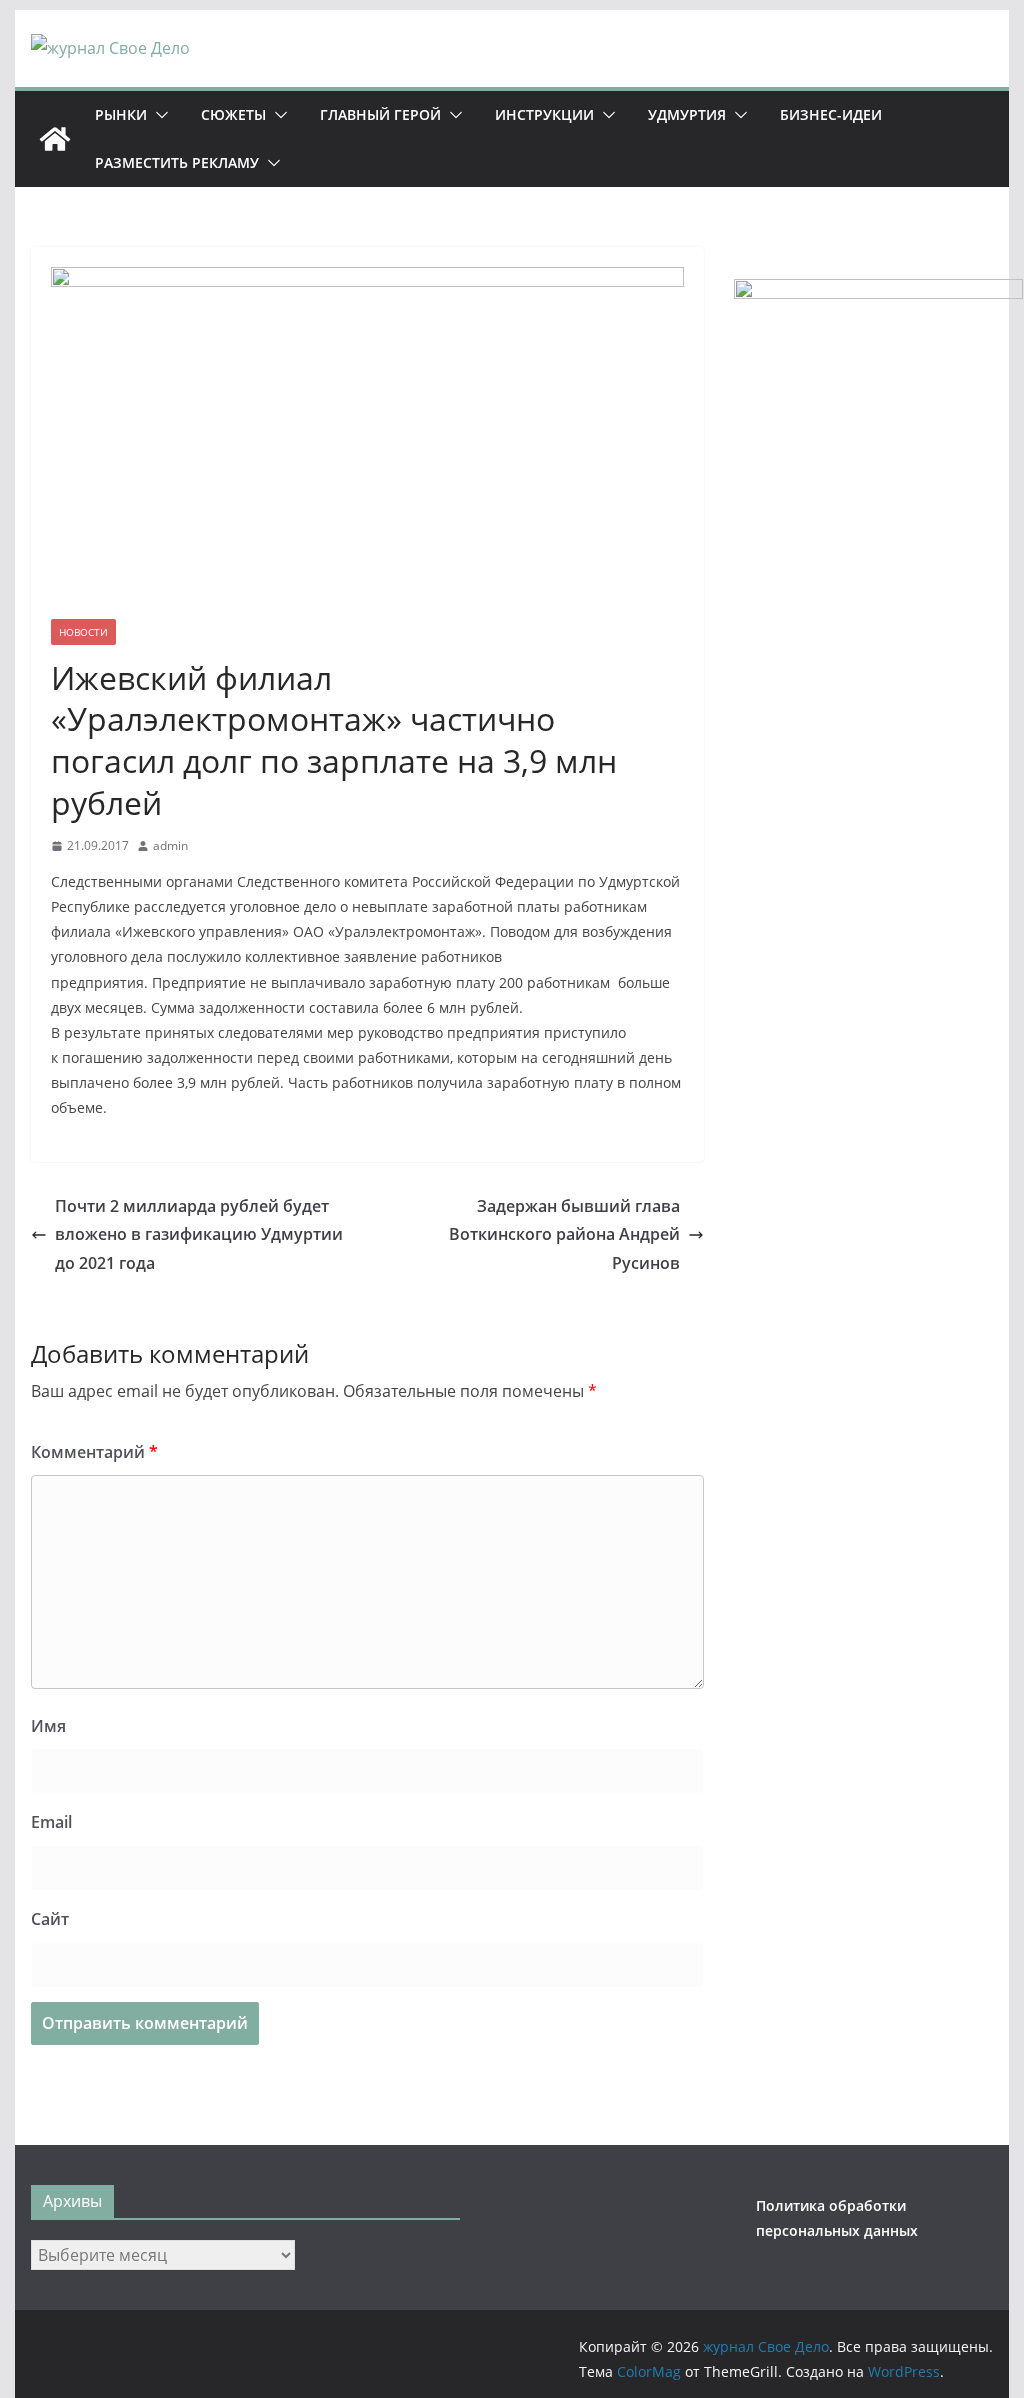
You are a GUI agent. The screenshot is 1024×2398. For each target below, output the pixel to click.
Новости (83, 632)
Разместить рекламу (177, 162)
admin (170, 845)
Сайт (50, 1919)
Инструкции (544, 114)
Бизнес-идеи (831, 114)
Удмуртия (687, 114)
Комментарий (94, 1452)
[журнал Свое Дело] (55, 139)
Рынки (121, 114)
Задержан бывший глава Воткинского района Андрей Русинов (564, 1235)
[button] (158, 115)
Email (51, 1822)
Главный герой (380, 114)
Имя (48, 1726)
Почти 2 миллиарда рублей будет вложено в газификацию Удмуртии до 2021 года (199, 1235)
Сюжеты (233, 114)
